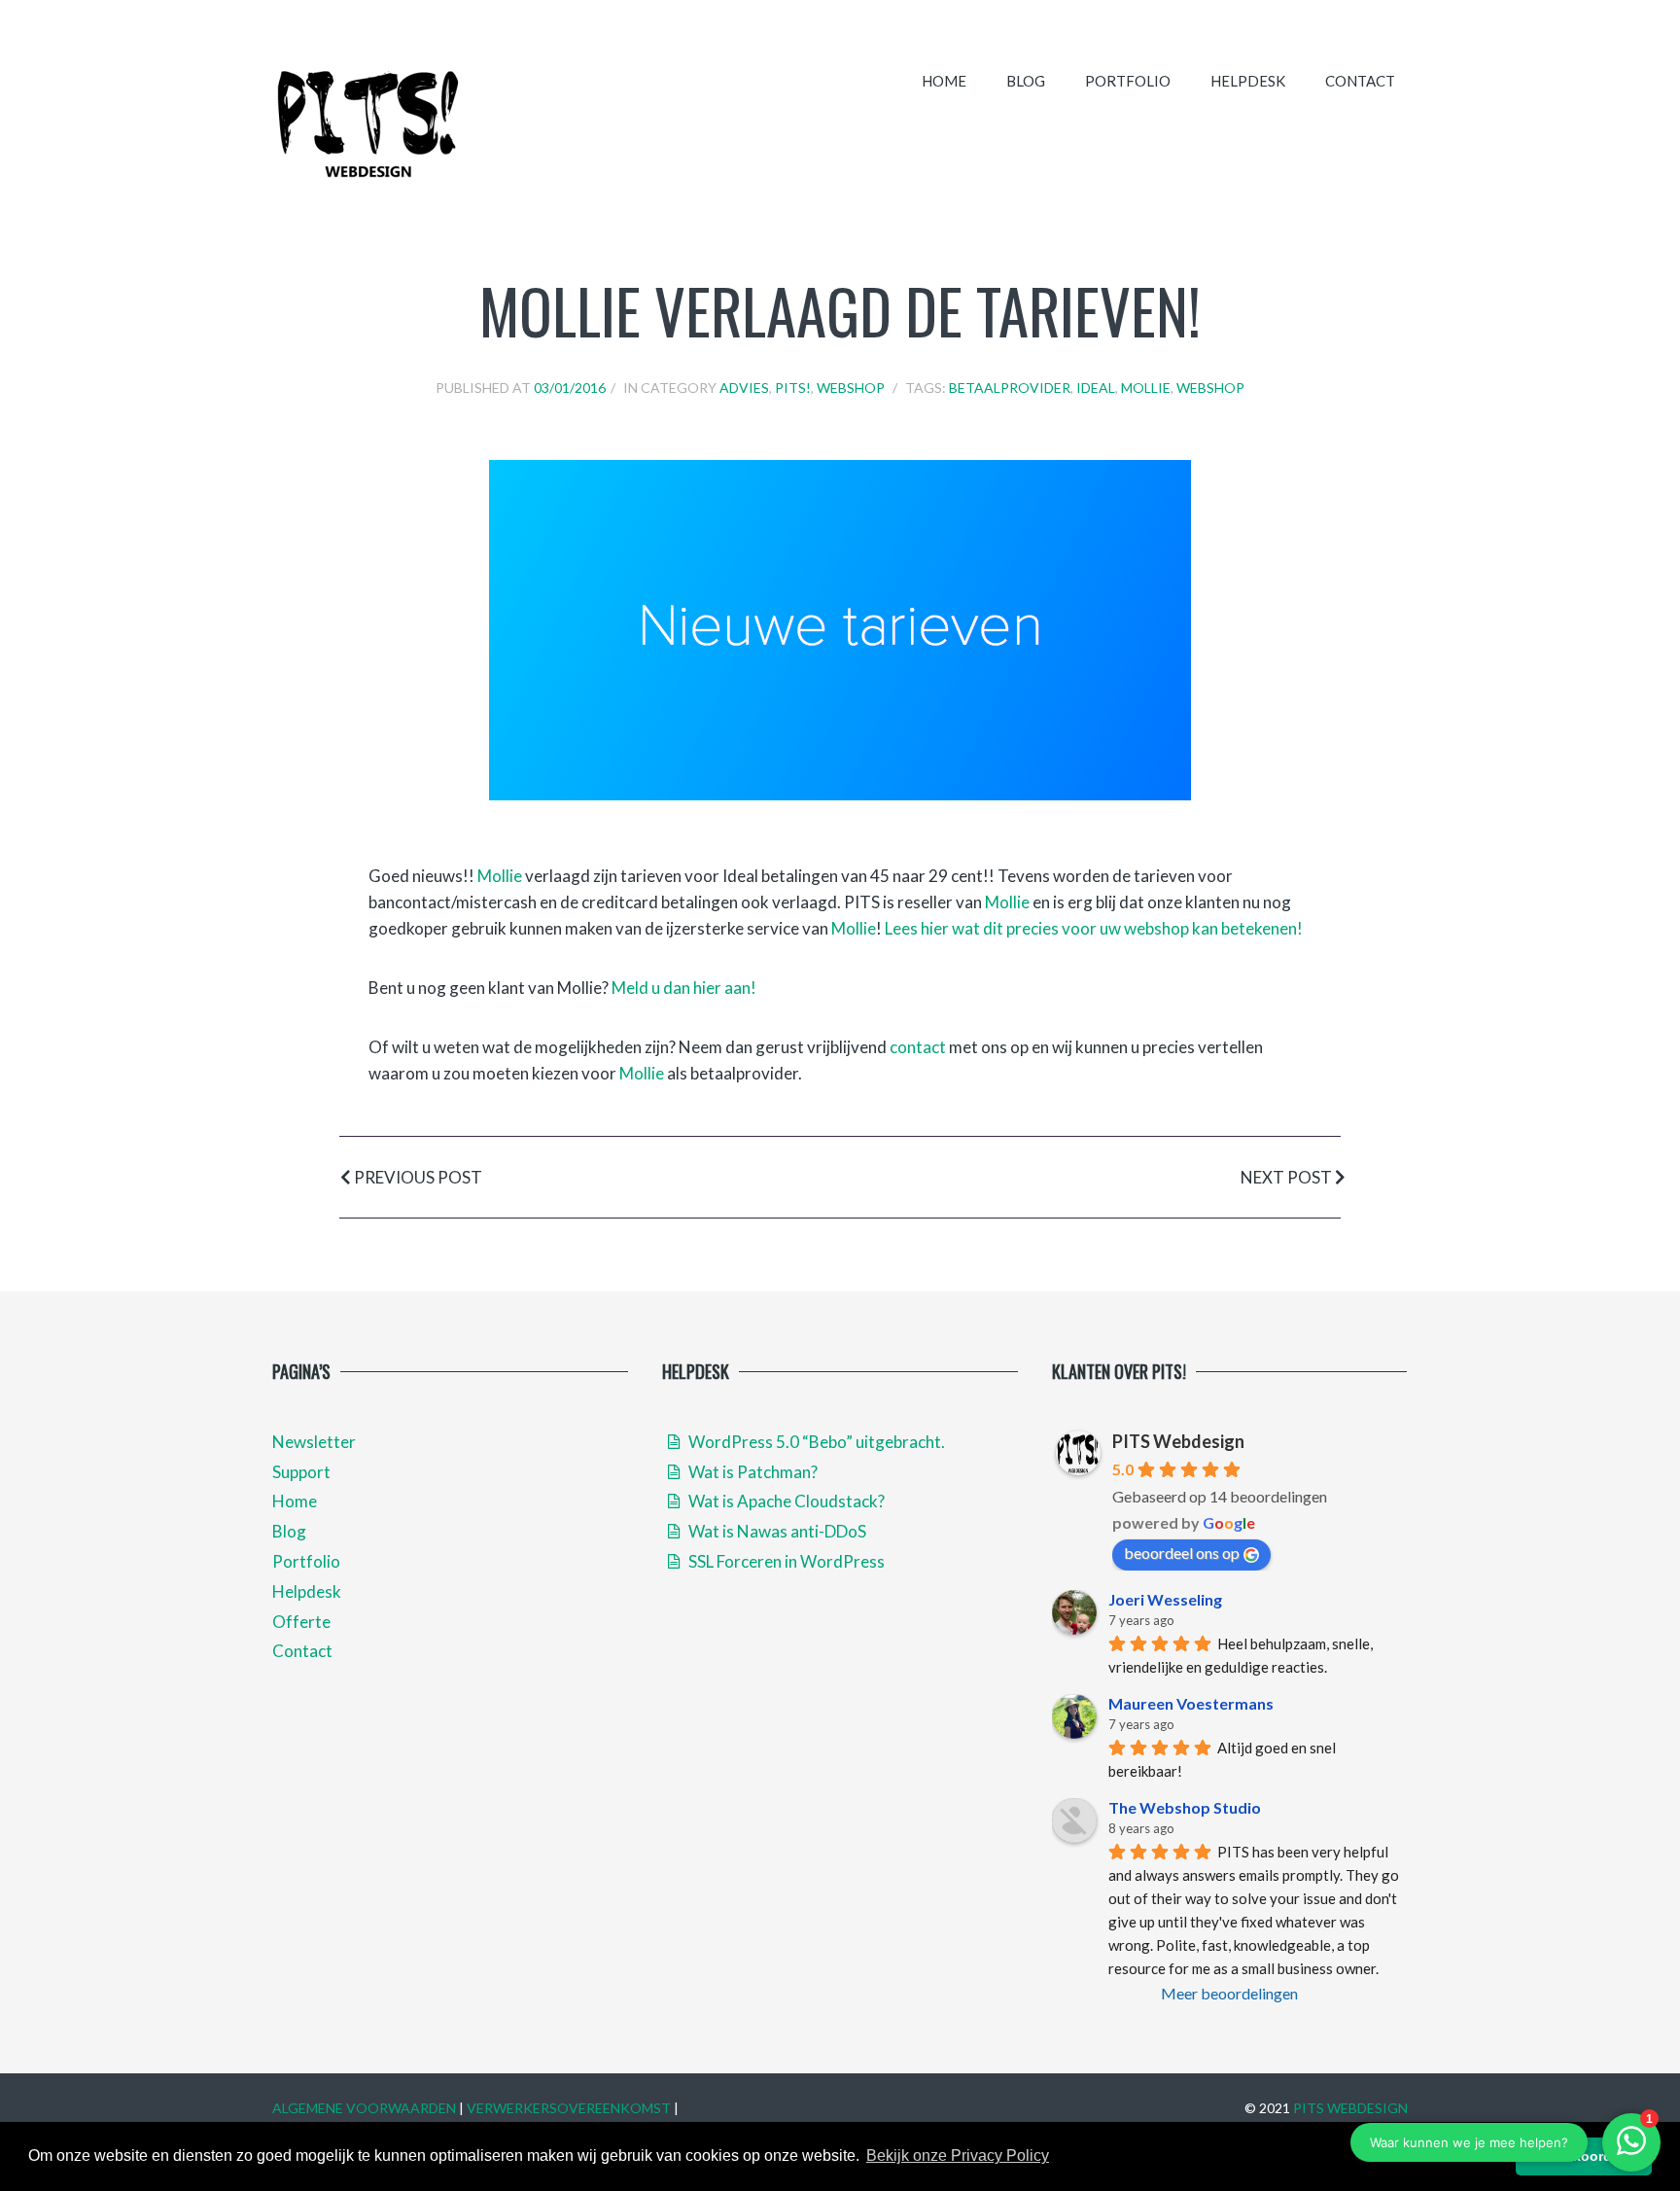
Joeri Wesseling (1165, 1599)
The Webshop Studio (1185, 1807)
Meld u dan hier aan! (684, 988)
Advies (744, 388)
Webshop (851, 388)
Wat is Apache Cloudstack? (785, 1501)
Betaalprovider (1010, 388)
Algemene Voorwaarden (364, 2108)
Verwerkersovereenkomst (569, 2108)
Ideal (1096, 388)
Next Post (1288, 1177)
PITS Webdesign (1178, 1441)
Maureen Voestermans (1191, 1703)
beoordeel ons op (1182, 1553)
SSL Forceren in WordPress (785, 1561)
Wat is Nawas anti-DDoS (776, 1531)
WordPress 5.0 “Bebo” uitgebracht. (815, 1442)
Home (944, 81)
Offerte (301, 1622)
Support (301, 1472)
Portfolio (1128, 81)
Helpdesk (1248, 81)
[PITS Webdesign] (368, 123)
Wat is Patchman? (752, 1472)
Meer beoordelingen (1229, 1993)
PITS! (793, 388)
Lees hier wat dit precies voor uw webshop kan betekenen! (1094, 928)
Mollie (1146, 388)
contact (918, 1047)
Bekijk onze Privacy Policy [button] (958, 2156)
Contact (1360, 81)
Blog (1026, 81)
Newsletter (314, 1442)
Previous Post (417, 1177)
